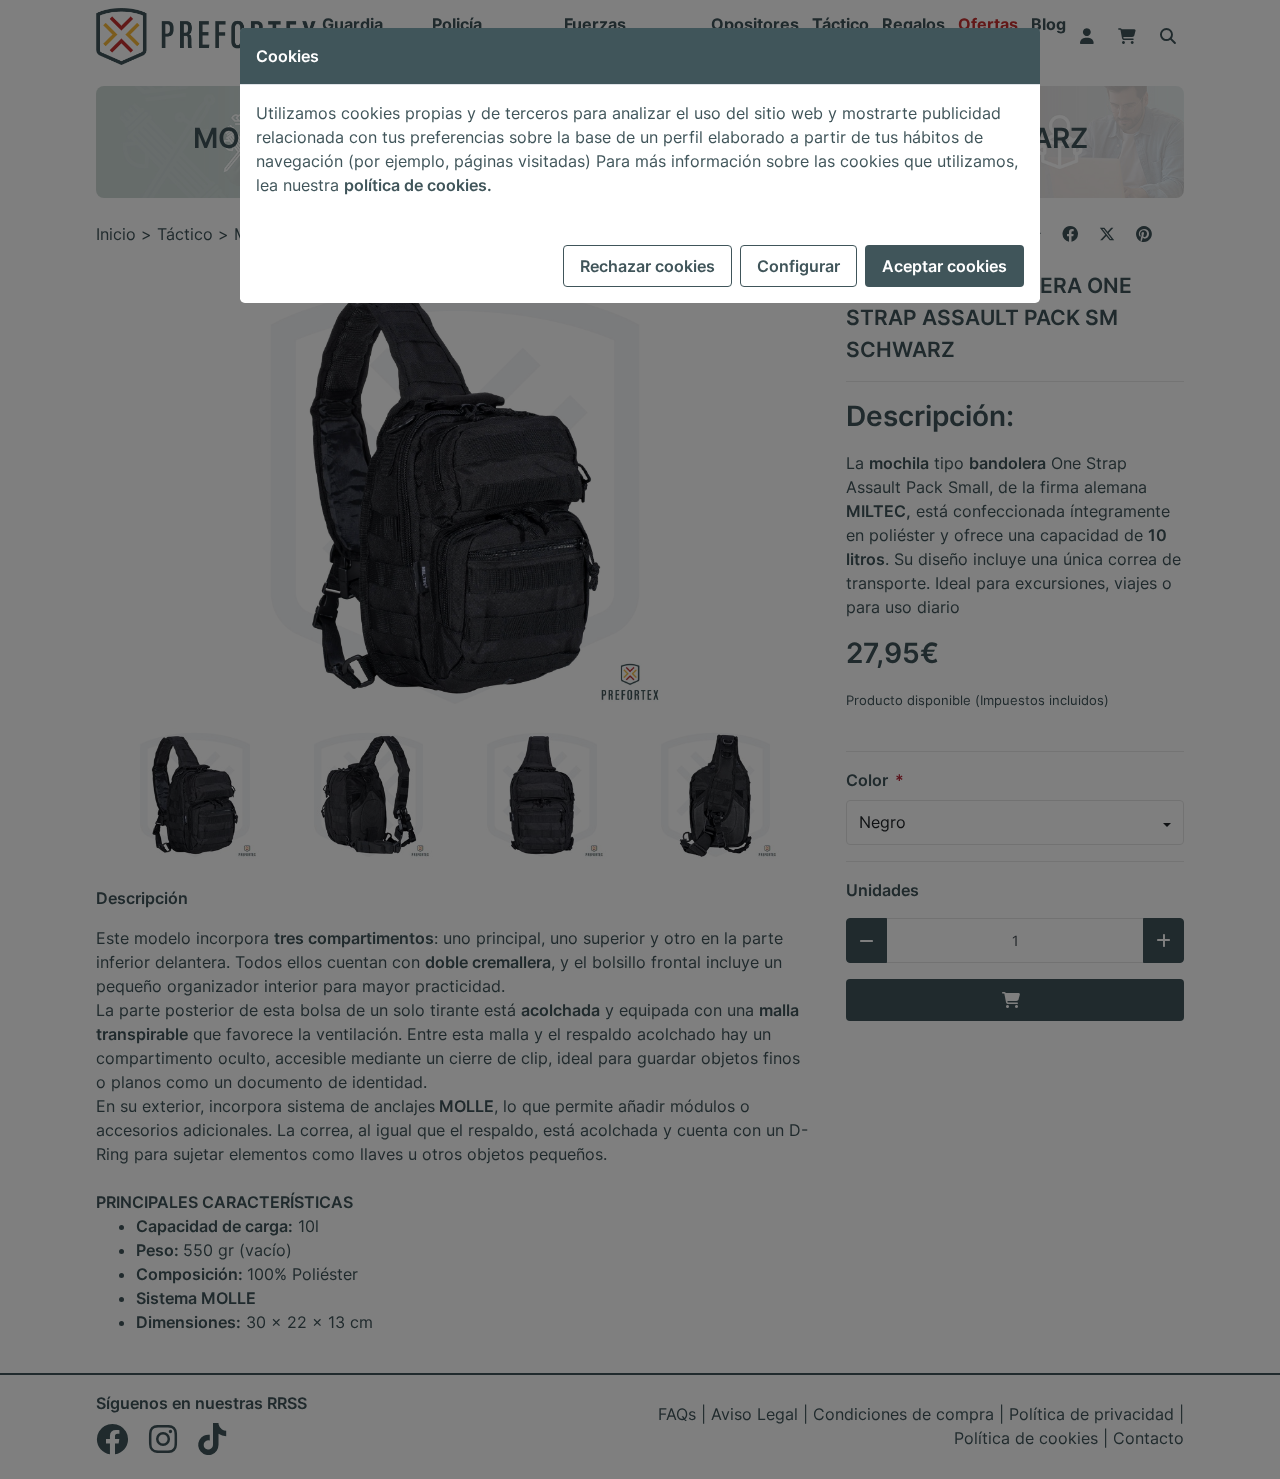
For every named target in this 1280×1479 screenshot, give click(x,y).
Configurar (798, 266)
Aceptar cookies (944, 266)
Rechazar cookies (647, 266)
